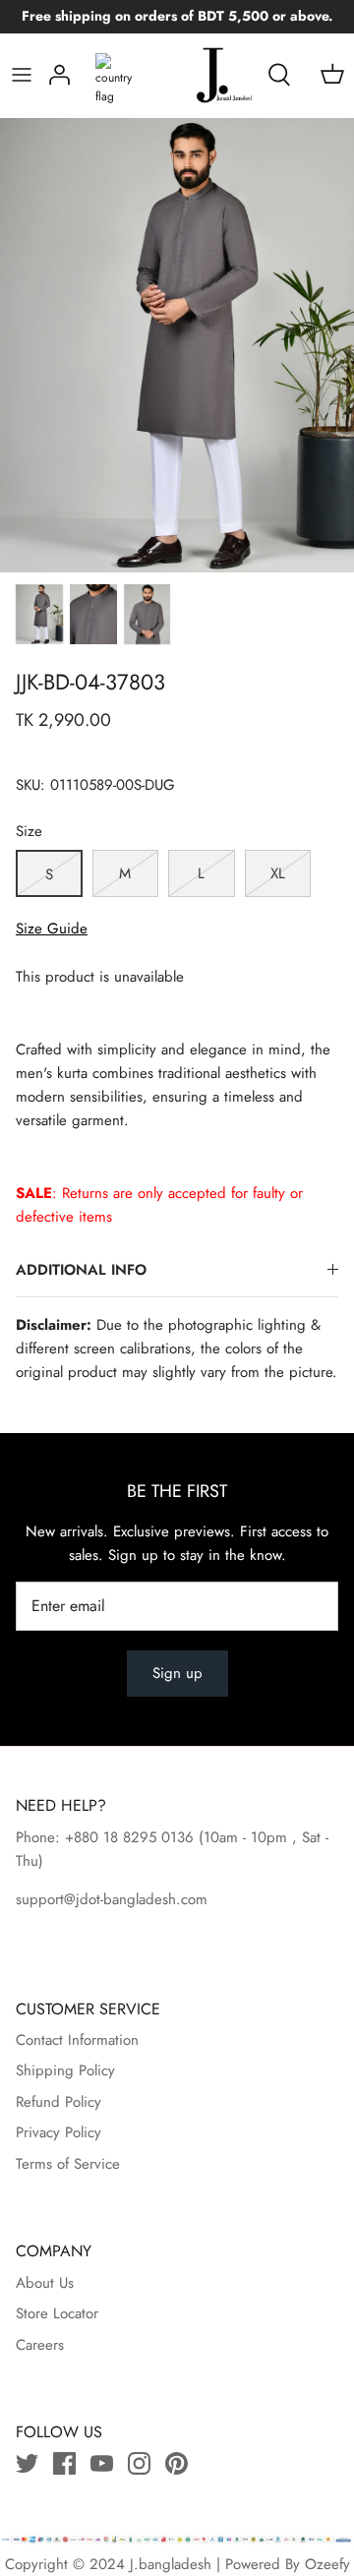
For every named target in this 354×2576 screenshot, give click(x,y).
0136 (177, 1837)
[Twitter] (27, 2463)
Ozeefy (327, 2564)
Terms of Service (68, 2164)
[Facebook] (64, 2463)
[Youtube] (102, 2463)
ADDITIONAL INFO (81, 1270)
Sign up (177, 1673)
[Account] (59, 75)
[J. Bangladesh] (205, 75)
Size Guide (52, 929)
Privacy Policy (59, 2132)
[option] (177, 345)
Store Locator (57, 2313)
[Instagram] (139, 2463)
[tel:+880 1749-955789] (196, 1837)
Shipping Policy (65, 2070)
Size (29, 832)
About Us (45, 2283)
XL (278, 873)
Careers (40, 2345)
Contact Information (77, 2040)
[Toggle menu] (22, 75)
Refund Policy (59, 2102)
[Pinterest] (177, 2463)
